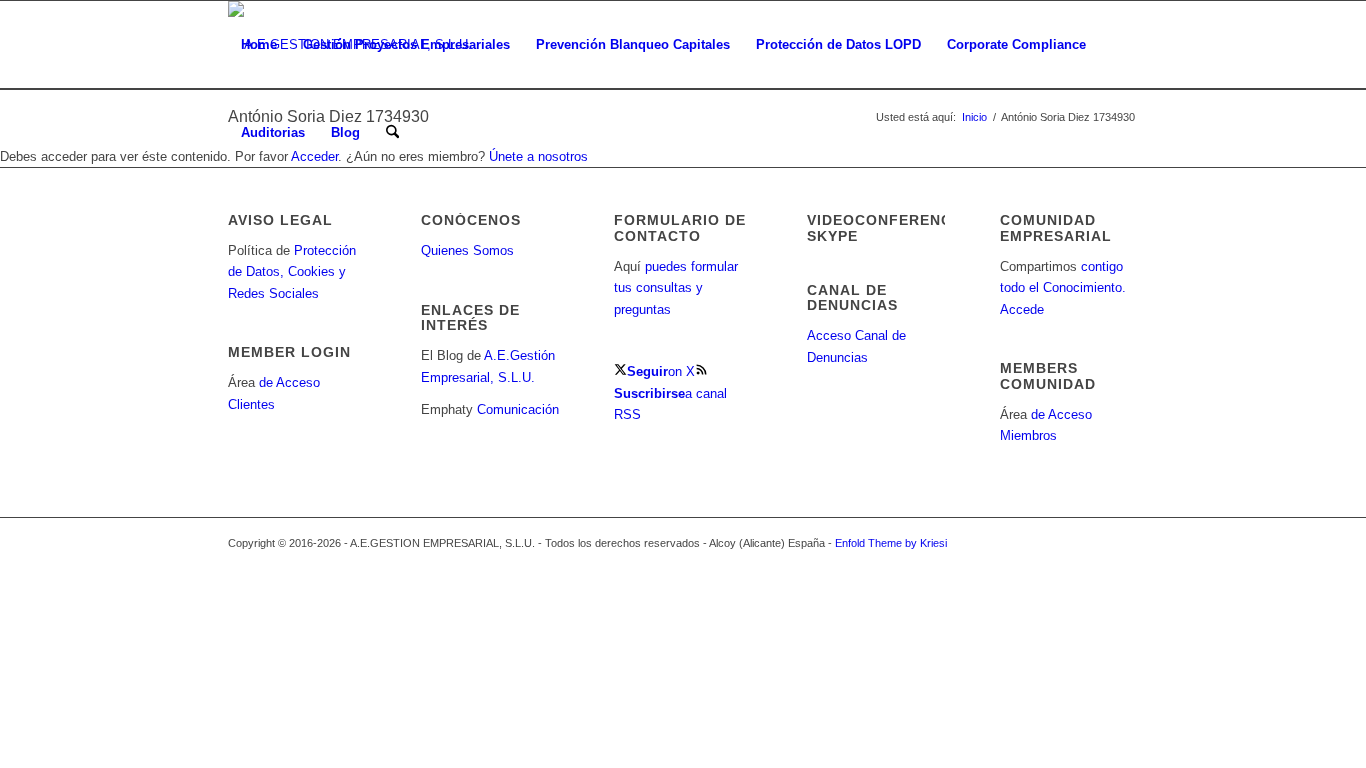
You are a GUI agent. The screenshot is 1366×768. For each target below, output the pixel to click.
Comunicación (518, 409)
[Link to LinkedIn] (1033, 543)
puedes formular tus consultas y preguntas (676, 288)
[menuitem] (259, 45)
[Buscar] (392, 133)
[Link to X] (1003, 543)
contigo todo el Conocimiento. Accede (1063, 288)
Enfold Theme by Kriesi (891, 543)
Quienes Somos (467, 250)
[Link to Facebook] (1063, 543)
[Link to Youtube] (1093, 543)
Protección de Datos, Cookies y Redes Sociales (292, 272)
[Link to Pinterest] (1123, 543)
